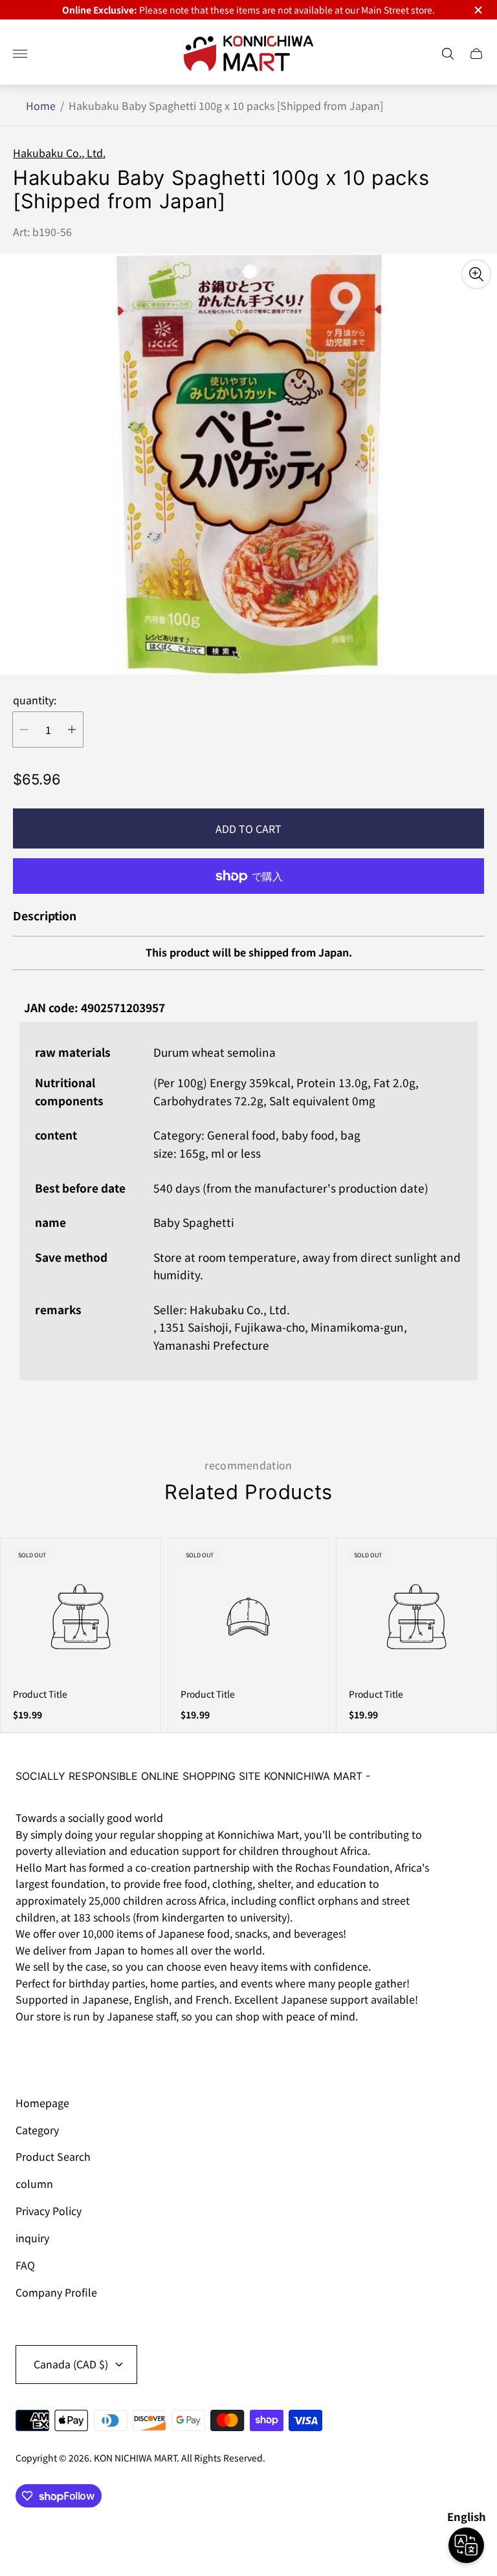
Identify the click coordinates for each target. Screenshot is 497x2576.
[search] (448, 54)
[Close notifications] (477, 10)
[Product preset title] (81, 1617)
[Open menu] (20, 54)
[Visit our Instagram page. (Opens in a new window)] (30, 2053)
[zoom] (476, 274)
